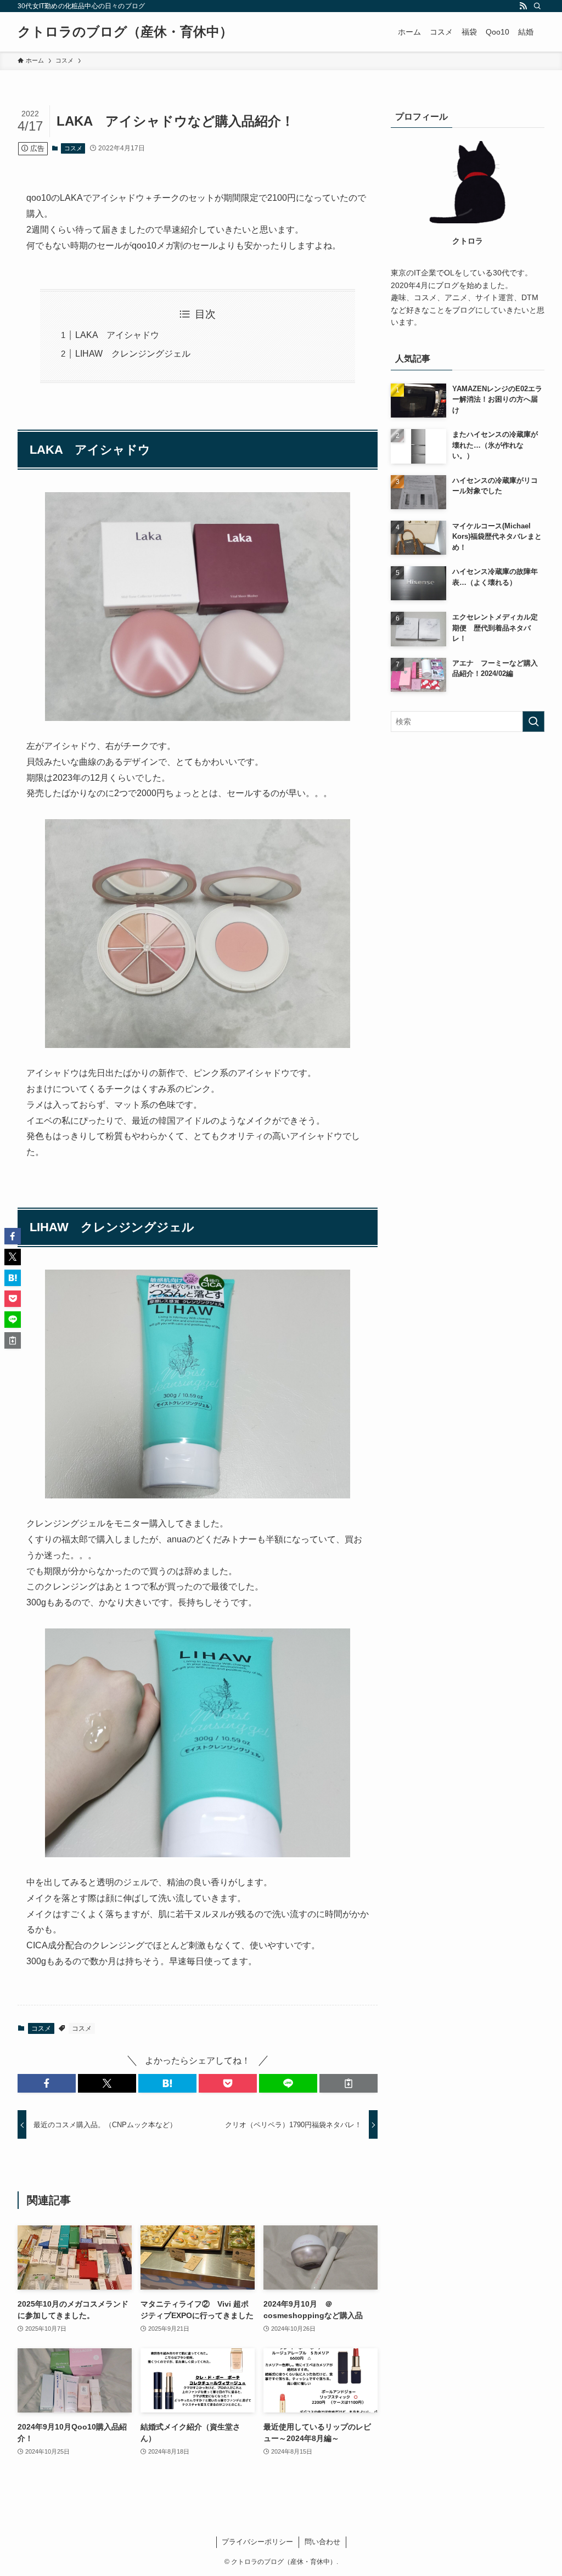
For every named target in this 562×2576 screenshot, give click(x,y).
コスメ (73, 148)
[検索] (537, 6)
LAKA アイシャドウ (117, 335)
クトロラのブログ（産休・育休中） (125, 32)
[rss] (523, 6)
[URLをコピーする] (349, 2083)
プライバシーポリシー (257, 2542)
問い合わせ (322, 2542)
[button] (47, 2083)
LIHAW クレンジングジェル (133, 354)
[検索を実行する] (533, 721)
